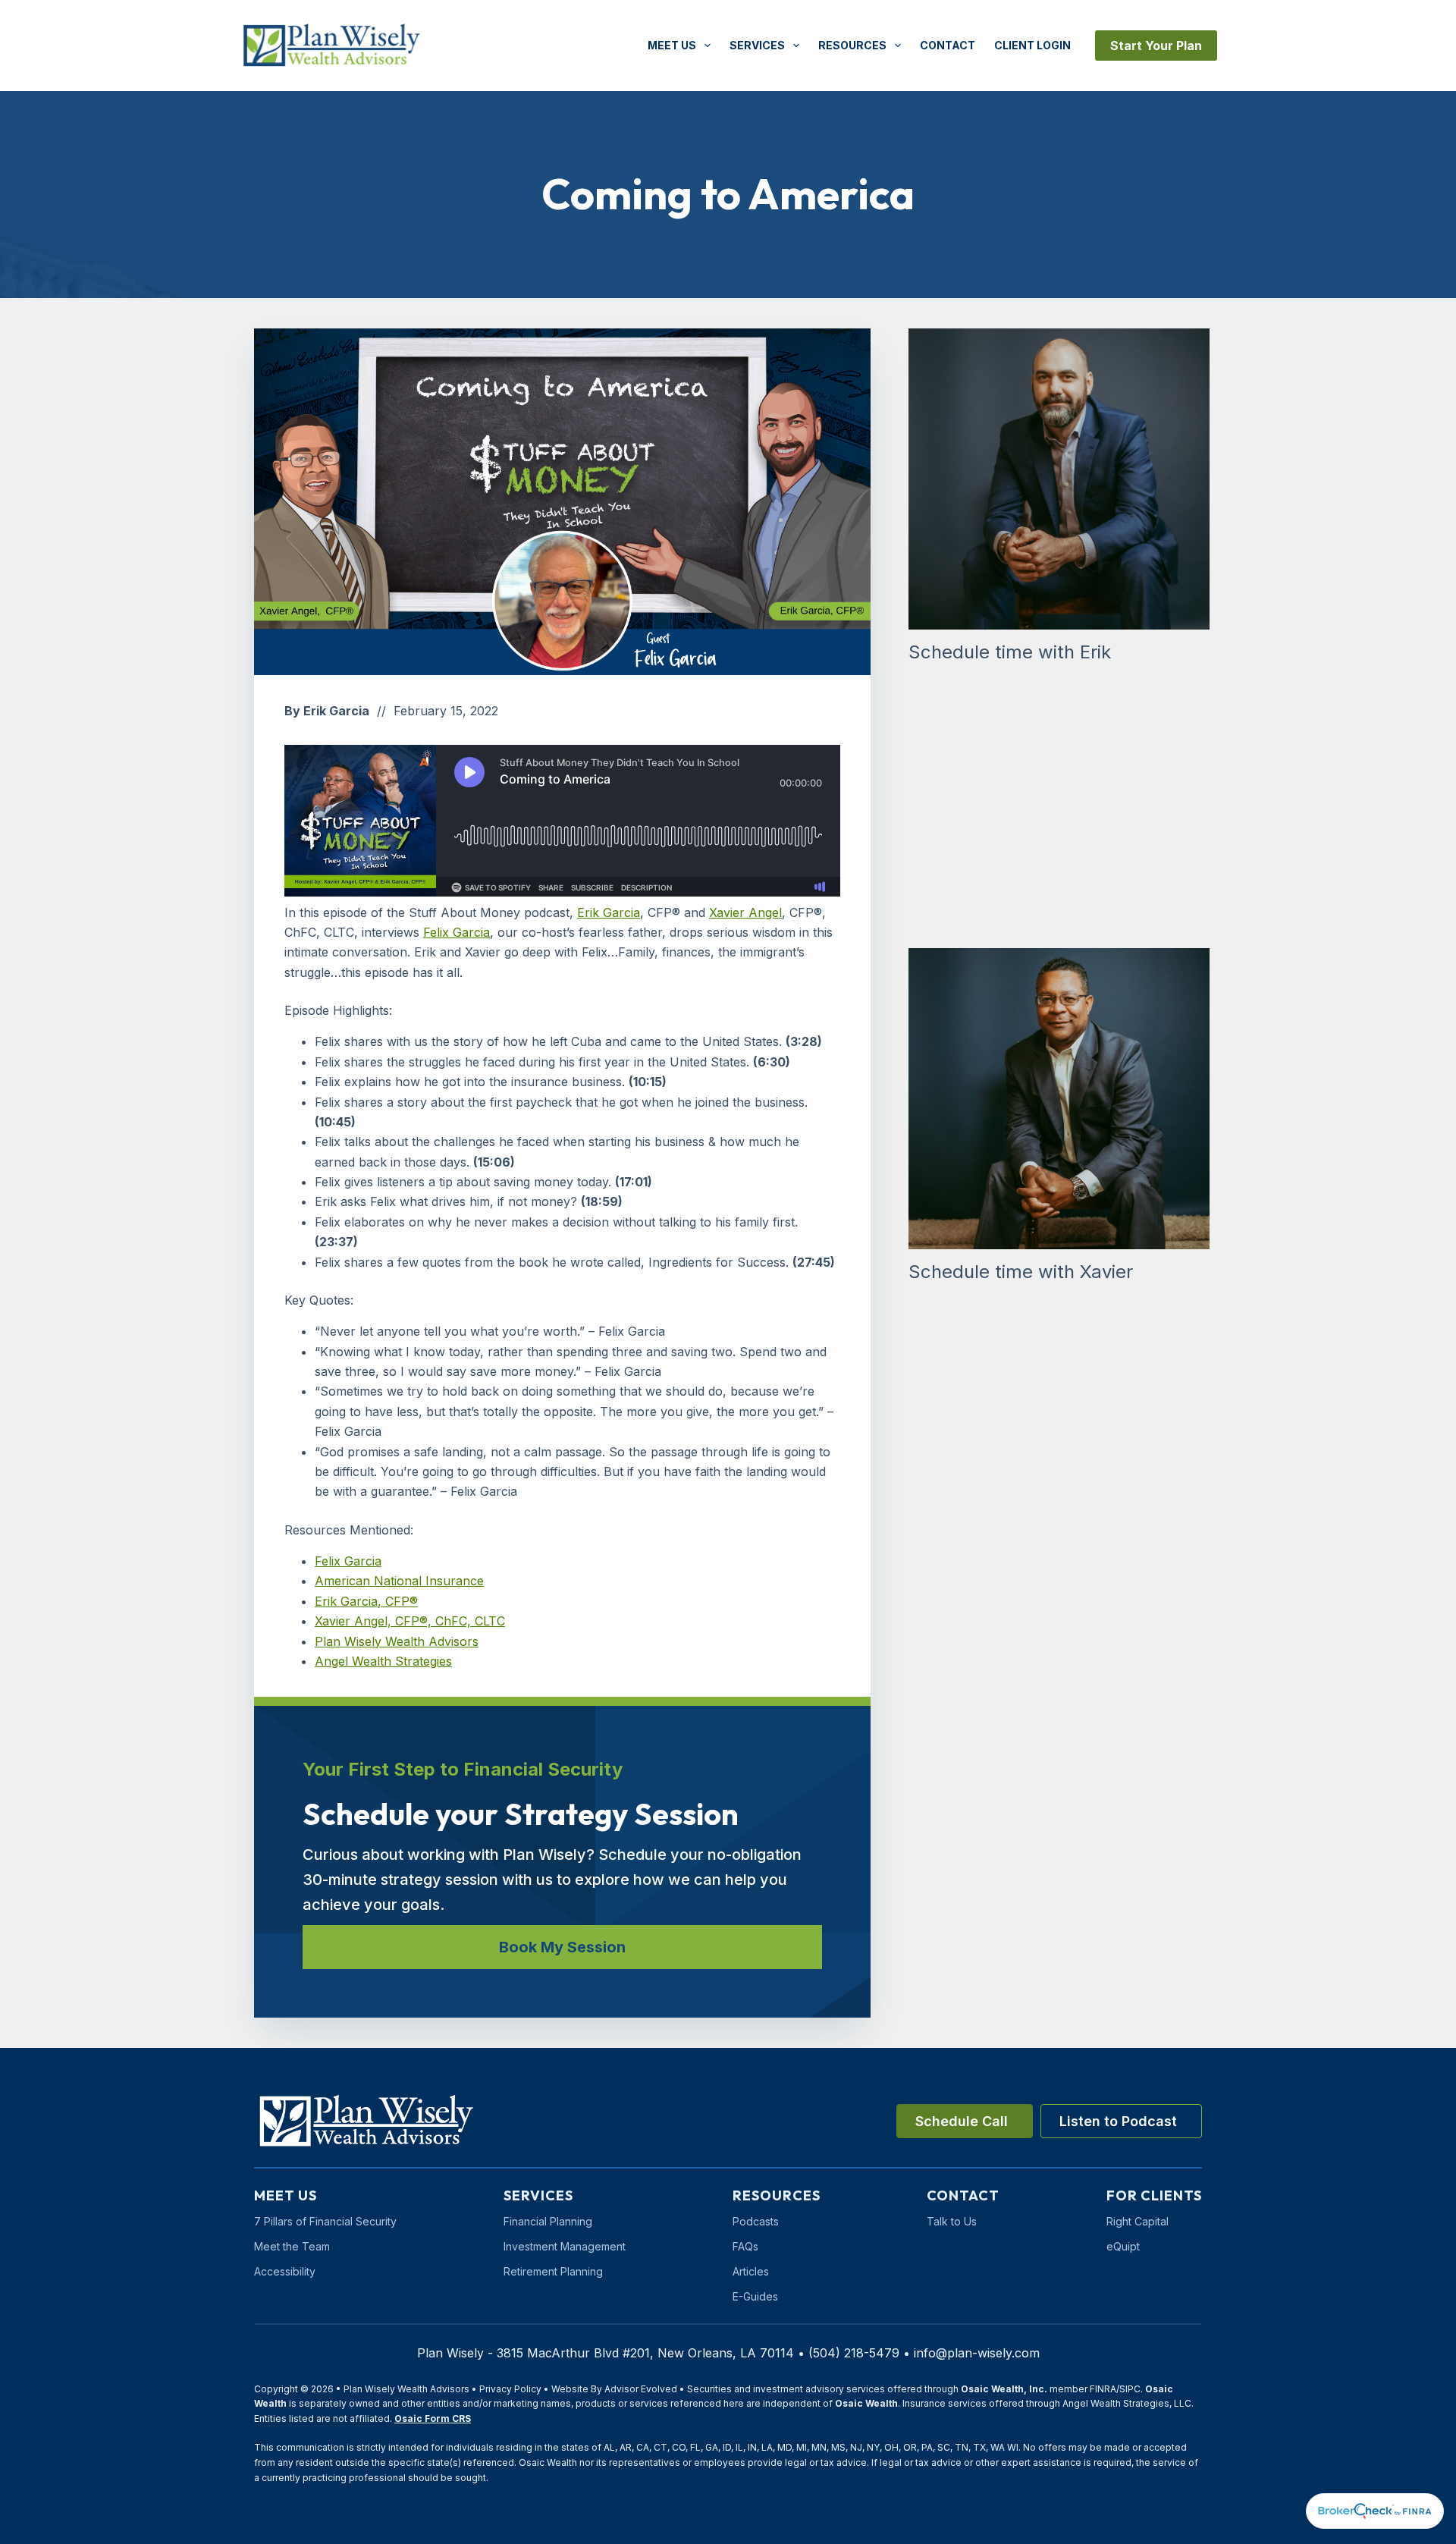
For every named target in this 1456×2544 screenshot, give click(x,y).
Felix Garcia (457, 932)
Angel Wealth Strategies (383, 1661)
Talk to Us (952, 2221)
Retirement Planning (553, 2271)
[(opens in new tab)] (1375, 2510)
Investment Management (565, 2246)
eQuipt (1123, 2246)
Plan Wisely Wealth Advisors (397, 1641)
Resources (852, 45)
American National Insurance (399, 1581)
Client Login (1032, 45)
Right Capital (1137, 2221)
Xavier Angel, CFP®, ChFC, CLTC (410, 1621)
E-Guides (755, 2296)
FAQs (745, 2246)
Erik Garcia (609, 912)
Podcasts (756, 2221)
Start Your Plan (1156, 46)
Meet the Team (292, 2246)
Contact (948, 45)
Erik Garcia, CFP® (366, 1601)
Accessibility (285, 2271)
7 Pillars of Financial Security (325, 2221)
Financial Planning (548, 2221)
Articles (751, 2271)
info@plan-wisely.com (977, 2353)
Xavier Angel (745, 912)
